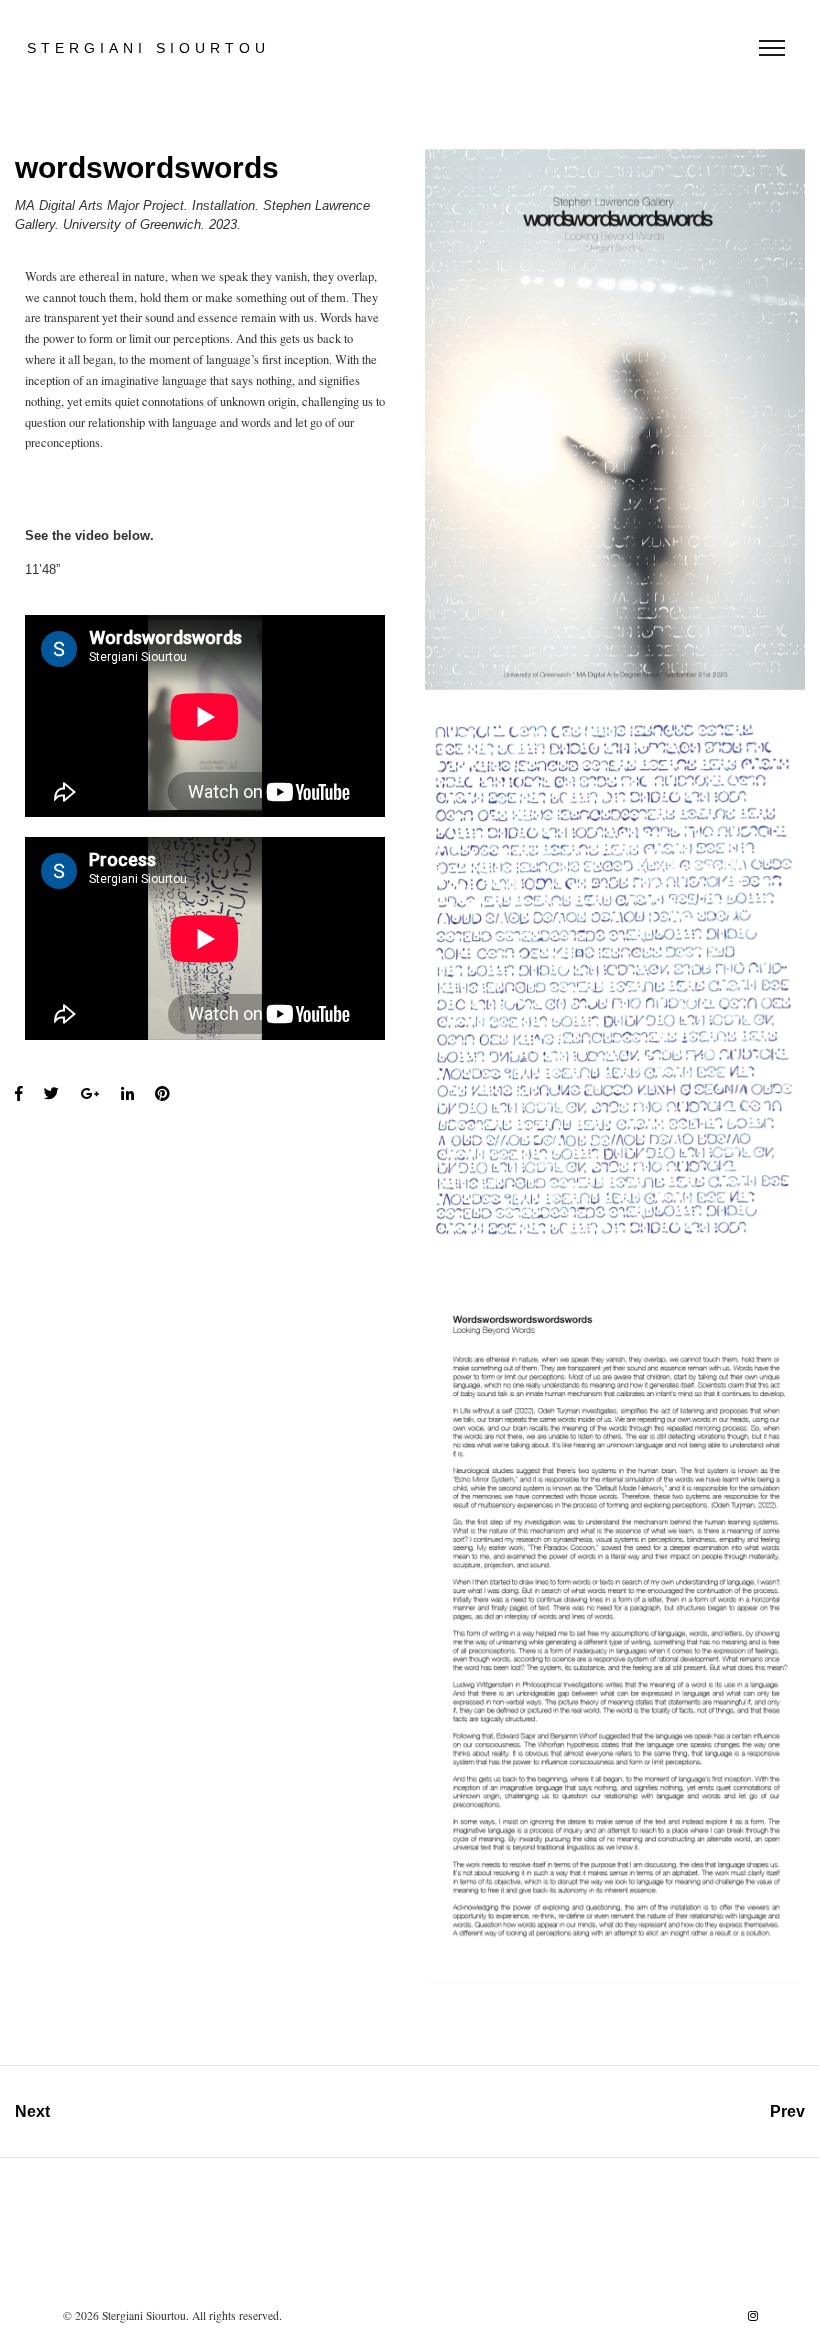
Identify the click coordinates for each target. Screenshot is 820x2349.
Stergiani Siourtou (148, 48)
